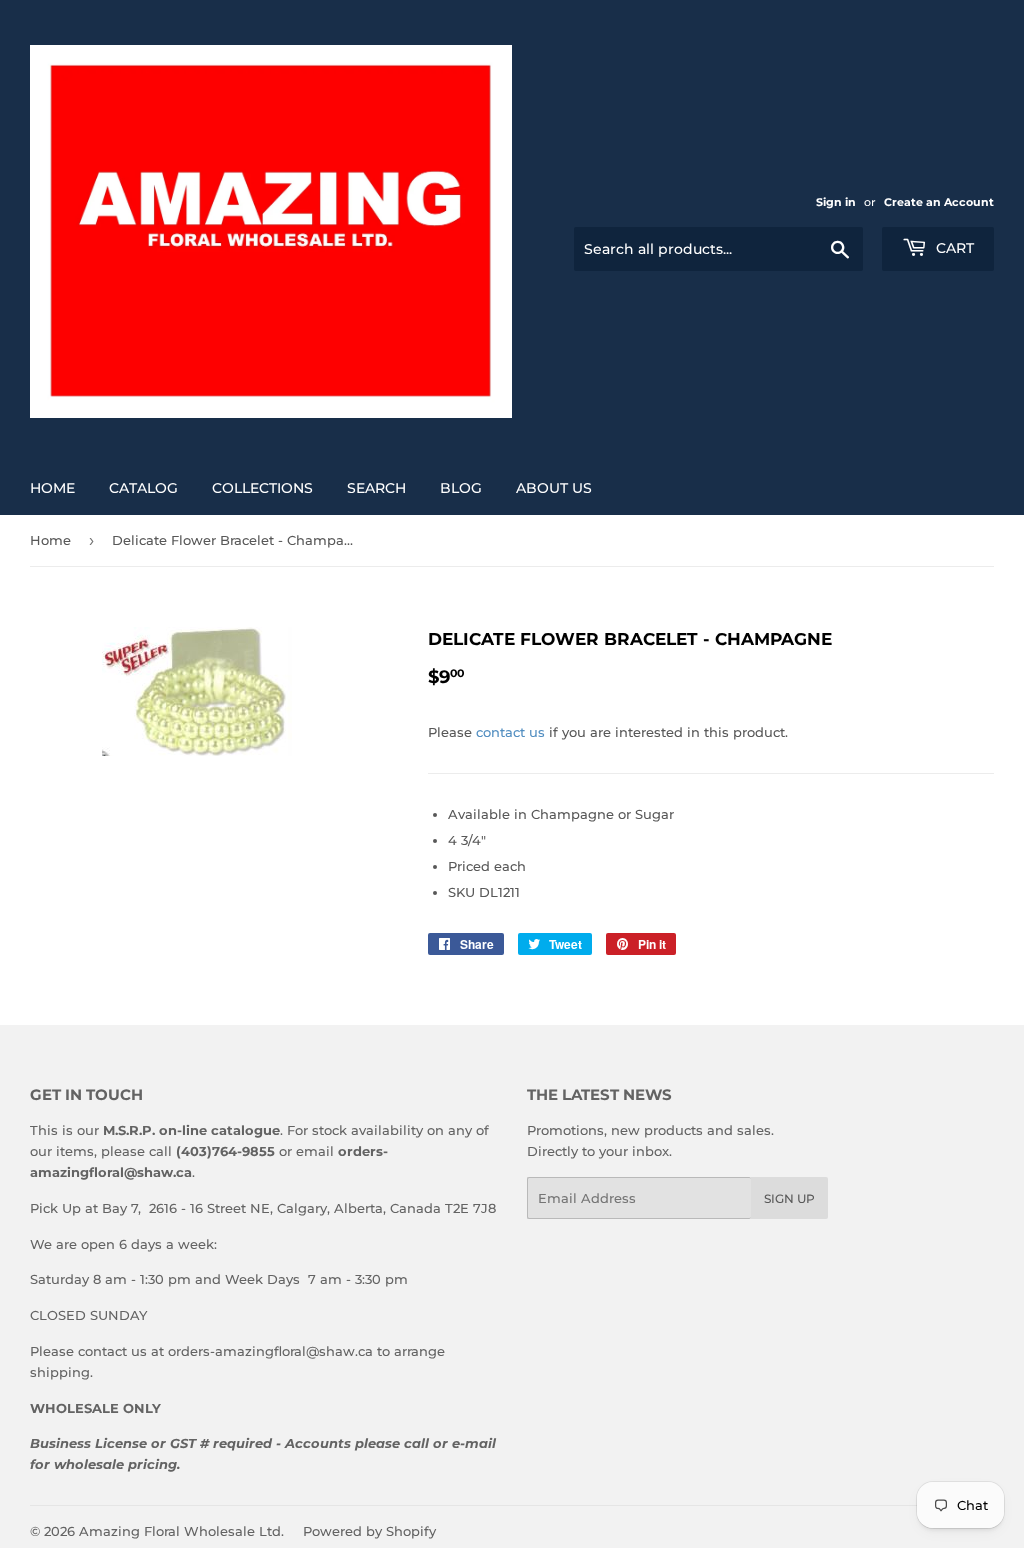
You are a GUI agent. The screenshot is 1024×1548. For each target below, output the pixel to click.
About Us (554, 488)
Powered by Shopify (369, 1531)
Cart (953, 248)
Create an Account (939, 202)
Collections (262, 488)
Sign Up (789, 1198)
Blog (461, 488)
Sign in (836, 202)
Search (376, 488)
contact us (510, 732)
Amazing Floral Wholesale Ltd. (181, 1531)
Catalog (143, 488)
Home (52, 488)
